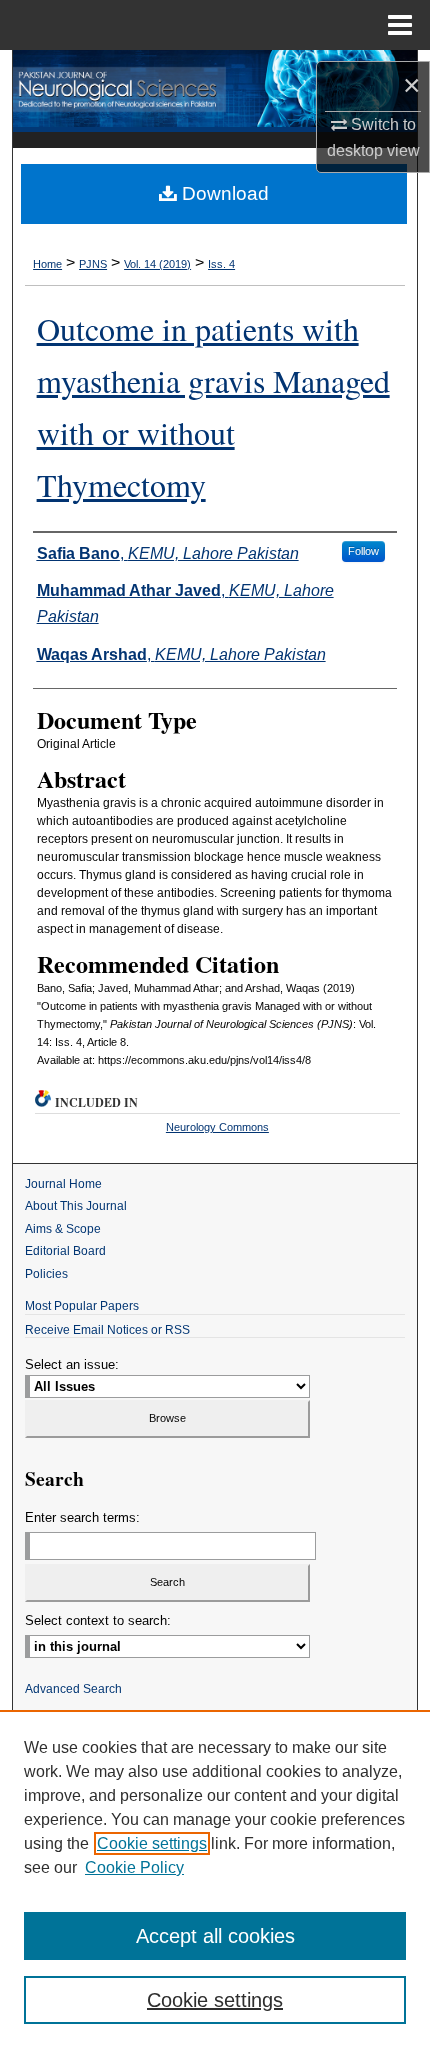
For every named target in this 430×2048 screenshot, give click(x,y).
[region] (215, 1879)
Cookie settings (152, 1843)
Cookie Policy (134, 1867)
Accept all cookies (215, 1936)
